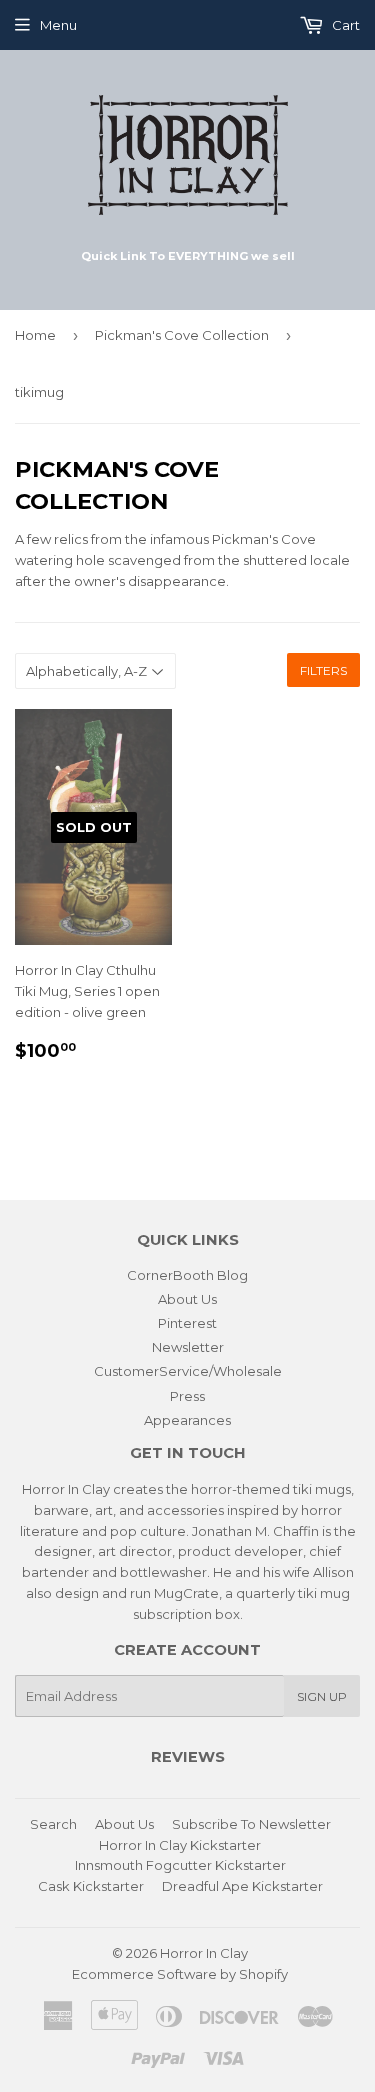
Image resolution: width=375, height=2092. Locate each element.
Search (53, 1824)
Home (35, 335)
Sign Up (322, 1696)
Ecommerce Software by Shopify (180, 1974)
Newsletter (188, 1347)
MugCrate (186, 1593)
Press (187, 1396)
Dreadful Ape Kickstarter (242, 1886)
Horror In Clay (204, 1953)
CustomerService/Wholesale (188, 1371)
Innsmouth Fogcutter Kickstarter (180, 1865)
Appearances (187, 1420)
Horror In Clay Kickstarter (180, 1845)
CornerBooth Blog (187, 1275)
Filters (323, 670)
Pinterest (187, 1323)
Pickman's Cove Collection (182, 335)
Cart (344, 25)
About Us (187, 1299)
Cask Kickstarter (91, 1886)
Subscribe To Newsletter (251, 1824)
